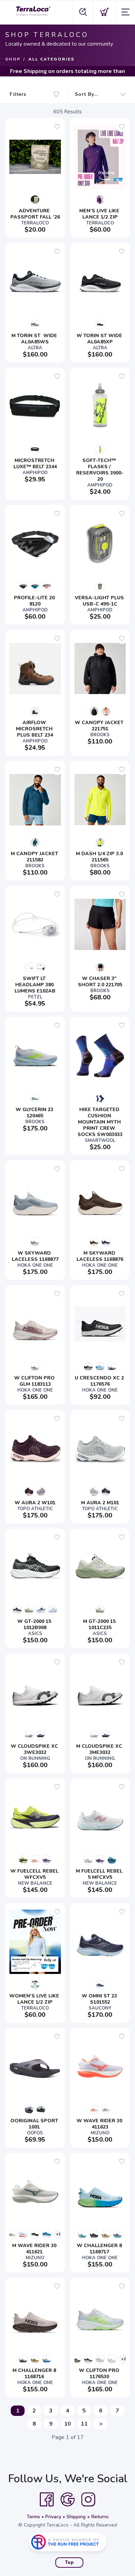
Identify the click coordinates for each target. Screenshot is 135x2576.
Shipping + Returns (88, 2517)
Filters (18, 94)
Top (69, 2563)
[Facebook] (47, 2500)
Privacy (53, 2517)
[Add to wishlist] (57, 127)
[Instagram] (88, 2500)
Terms (33, 2517)
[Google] (67, 2500)
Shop (13, 59)
